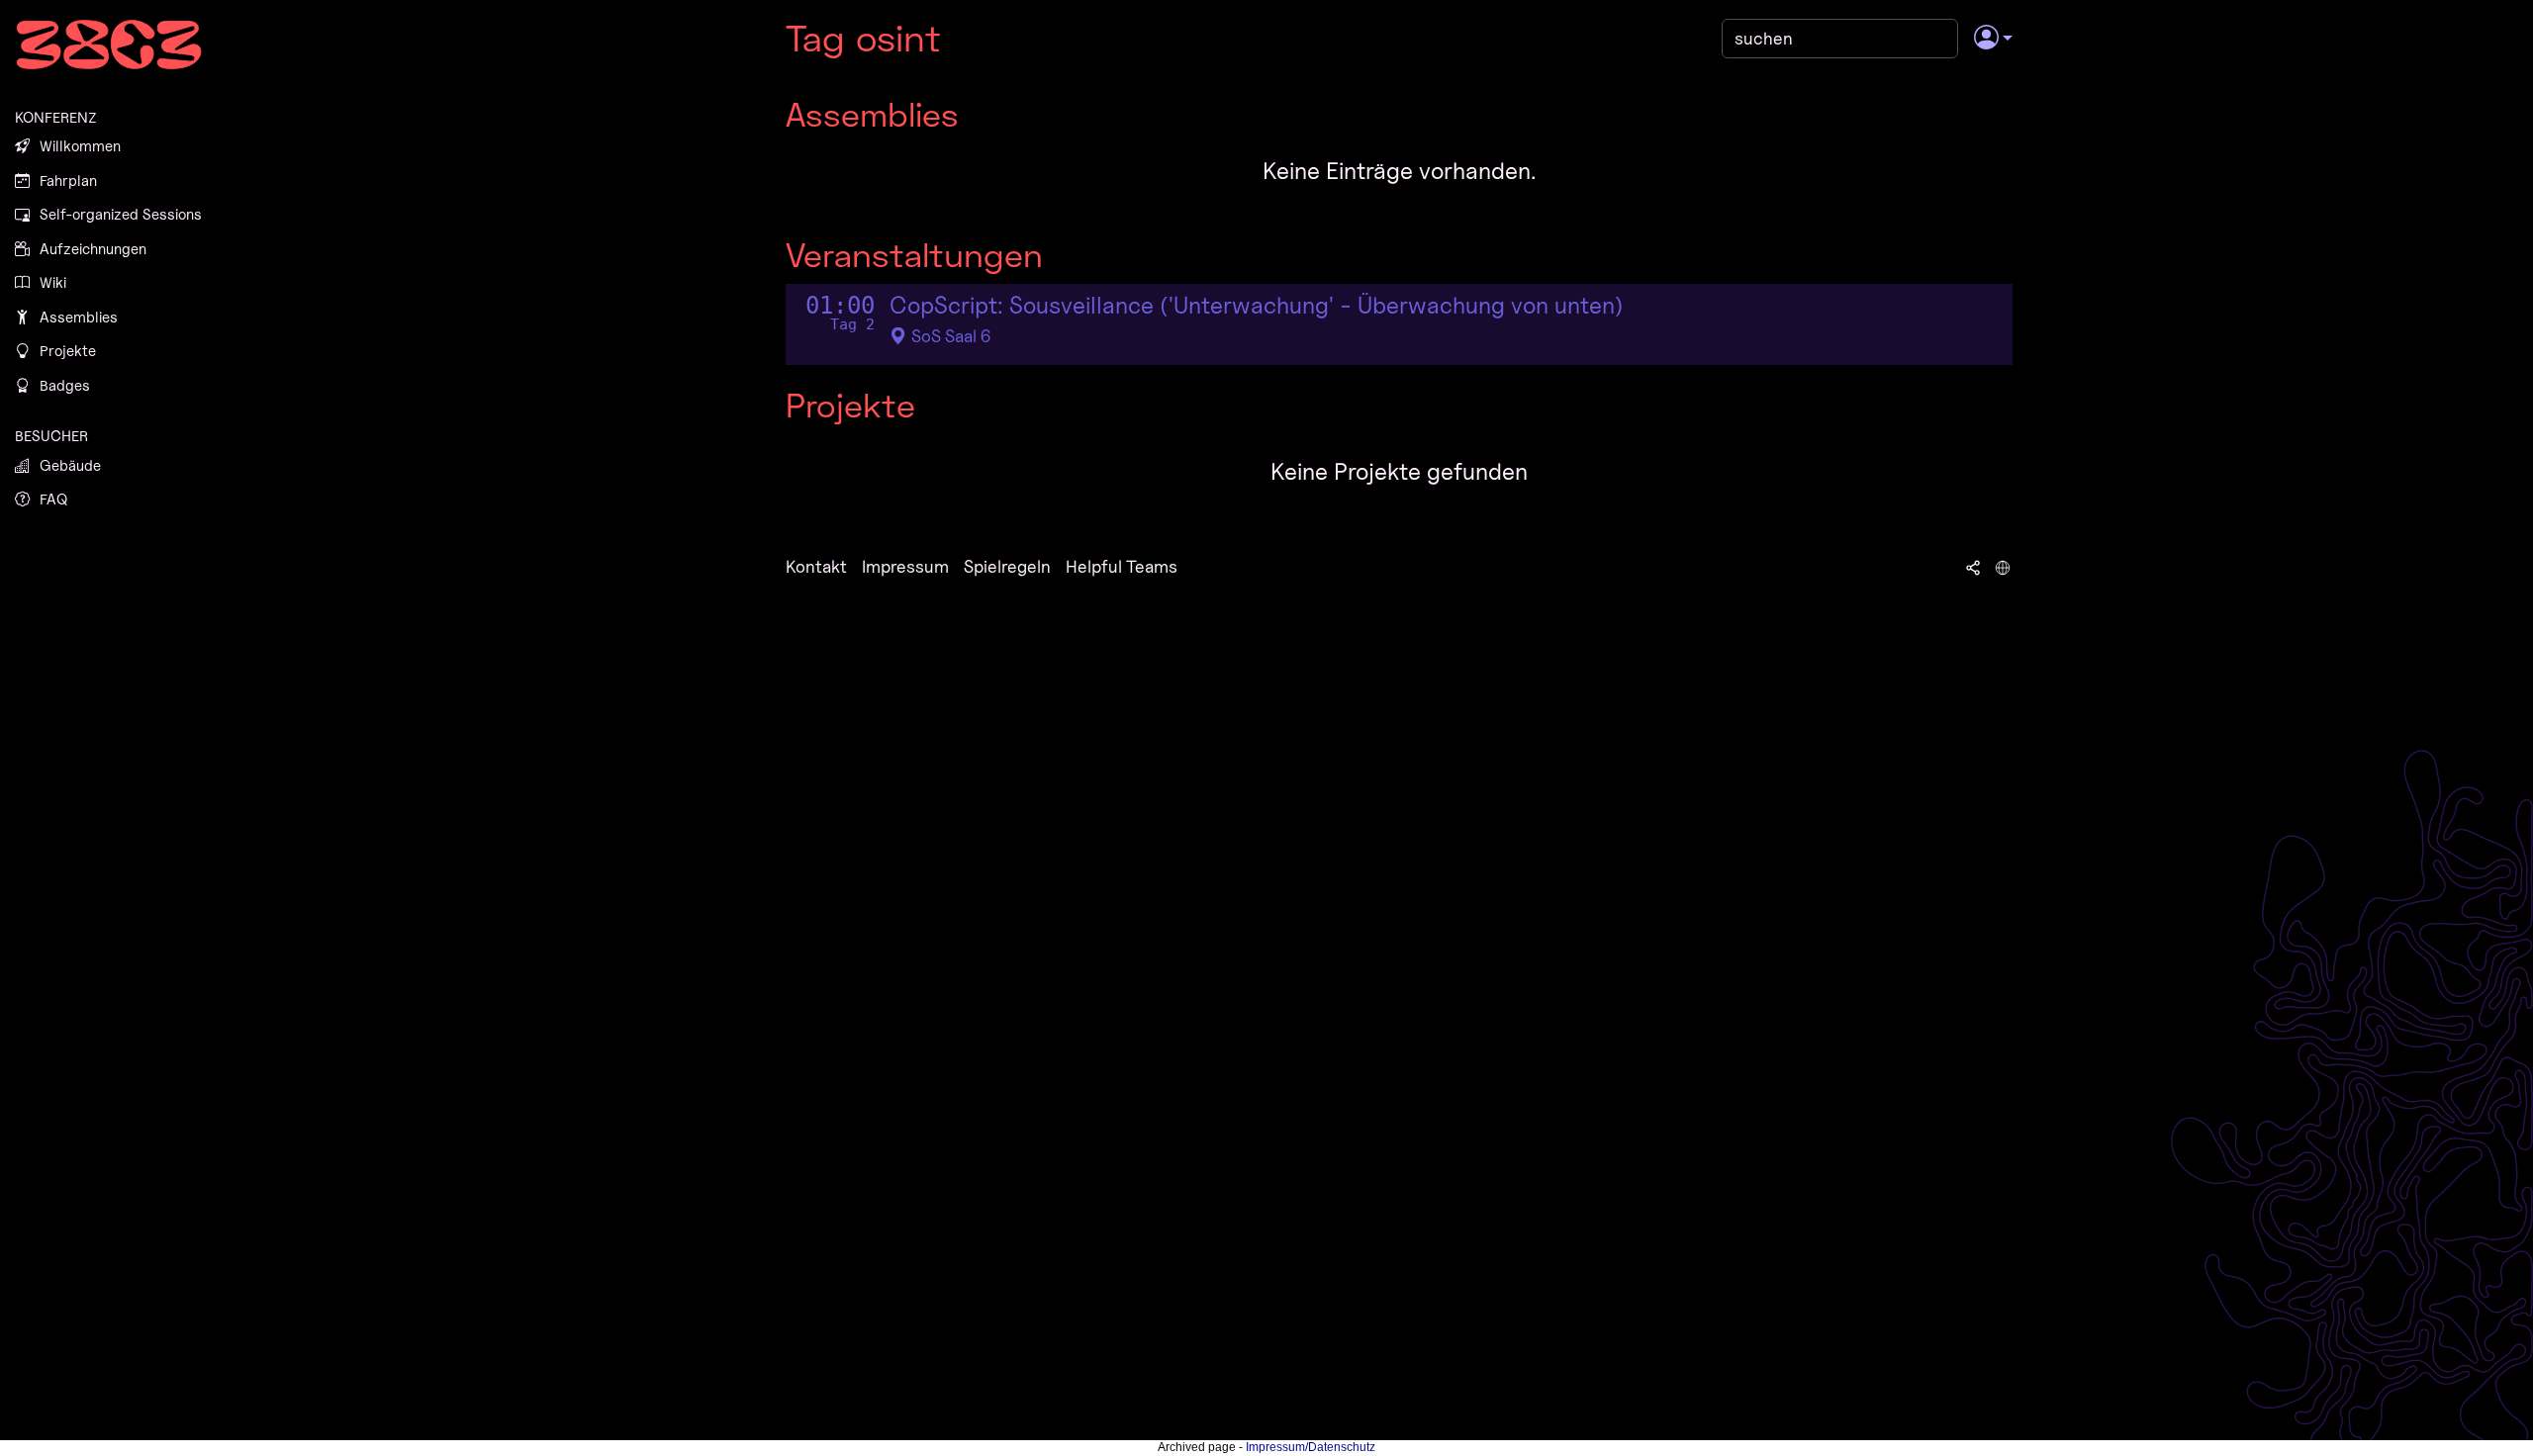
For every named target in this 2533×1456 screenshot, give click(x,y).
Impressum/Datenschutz (1311, 1447)
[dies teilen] (1973, 567)
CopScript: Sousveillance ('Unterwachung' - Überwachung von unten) (1257, 306)
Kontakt (816, 566)
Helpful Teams (1122, 566)
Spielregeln (1007, 566)
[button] (1993, 39)
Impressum (905, 566)
